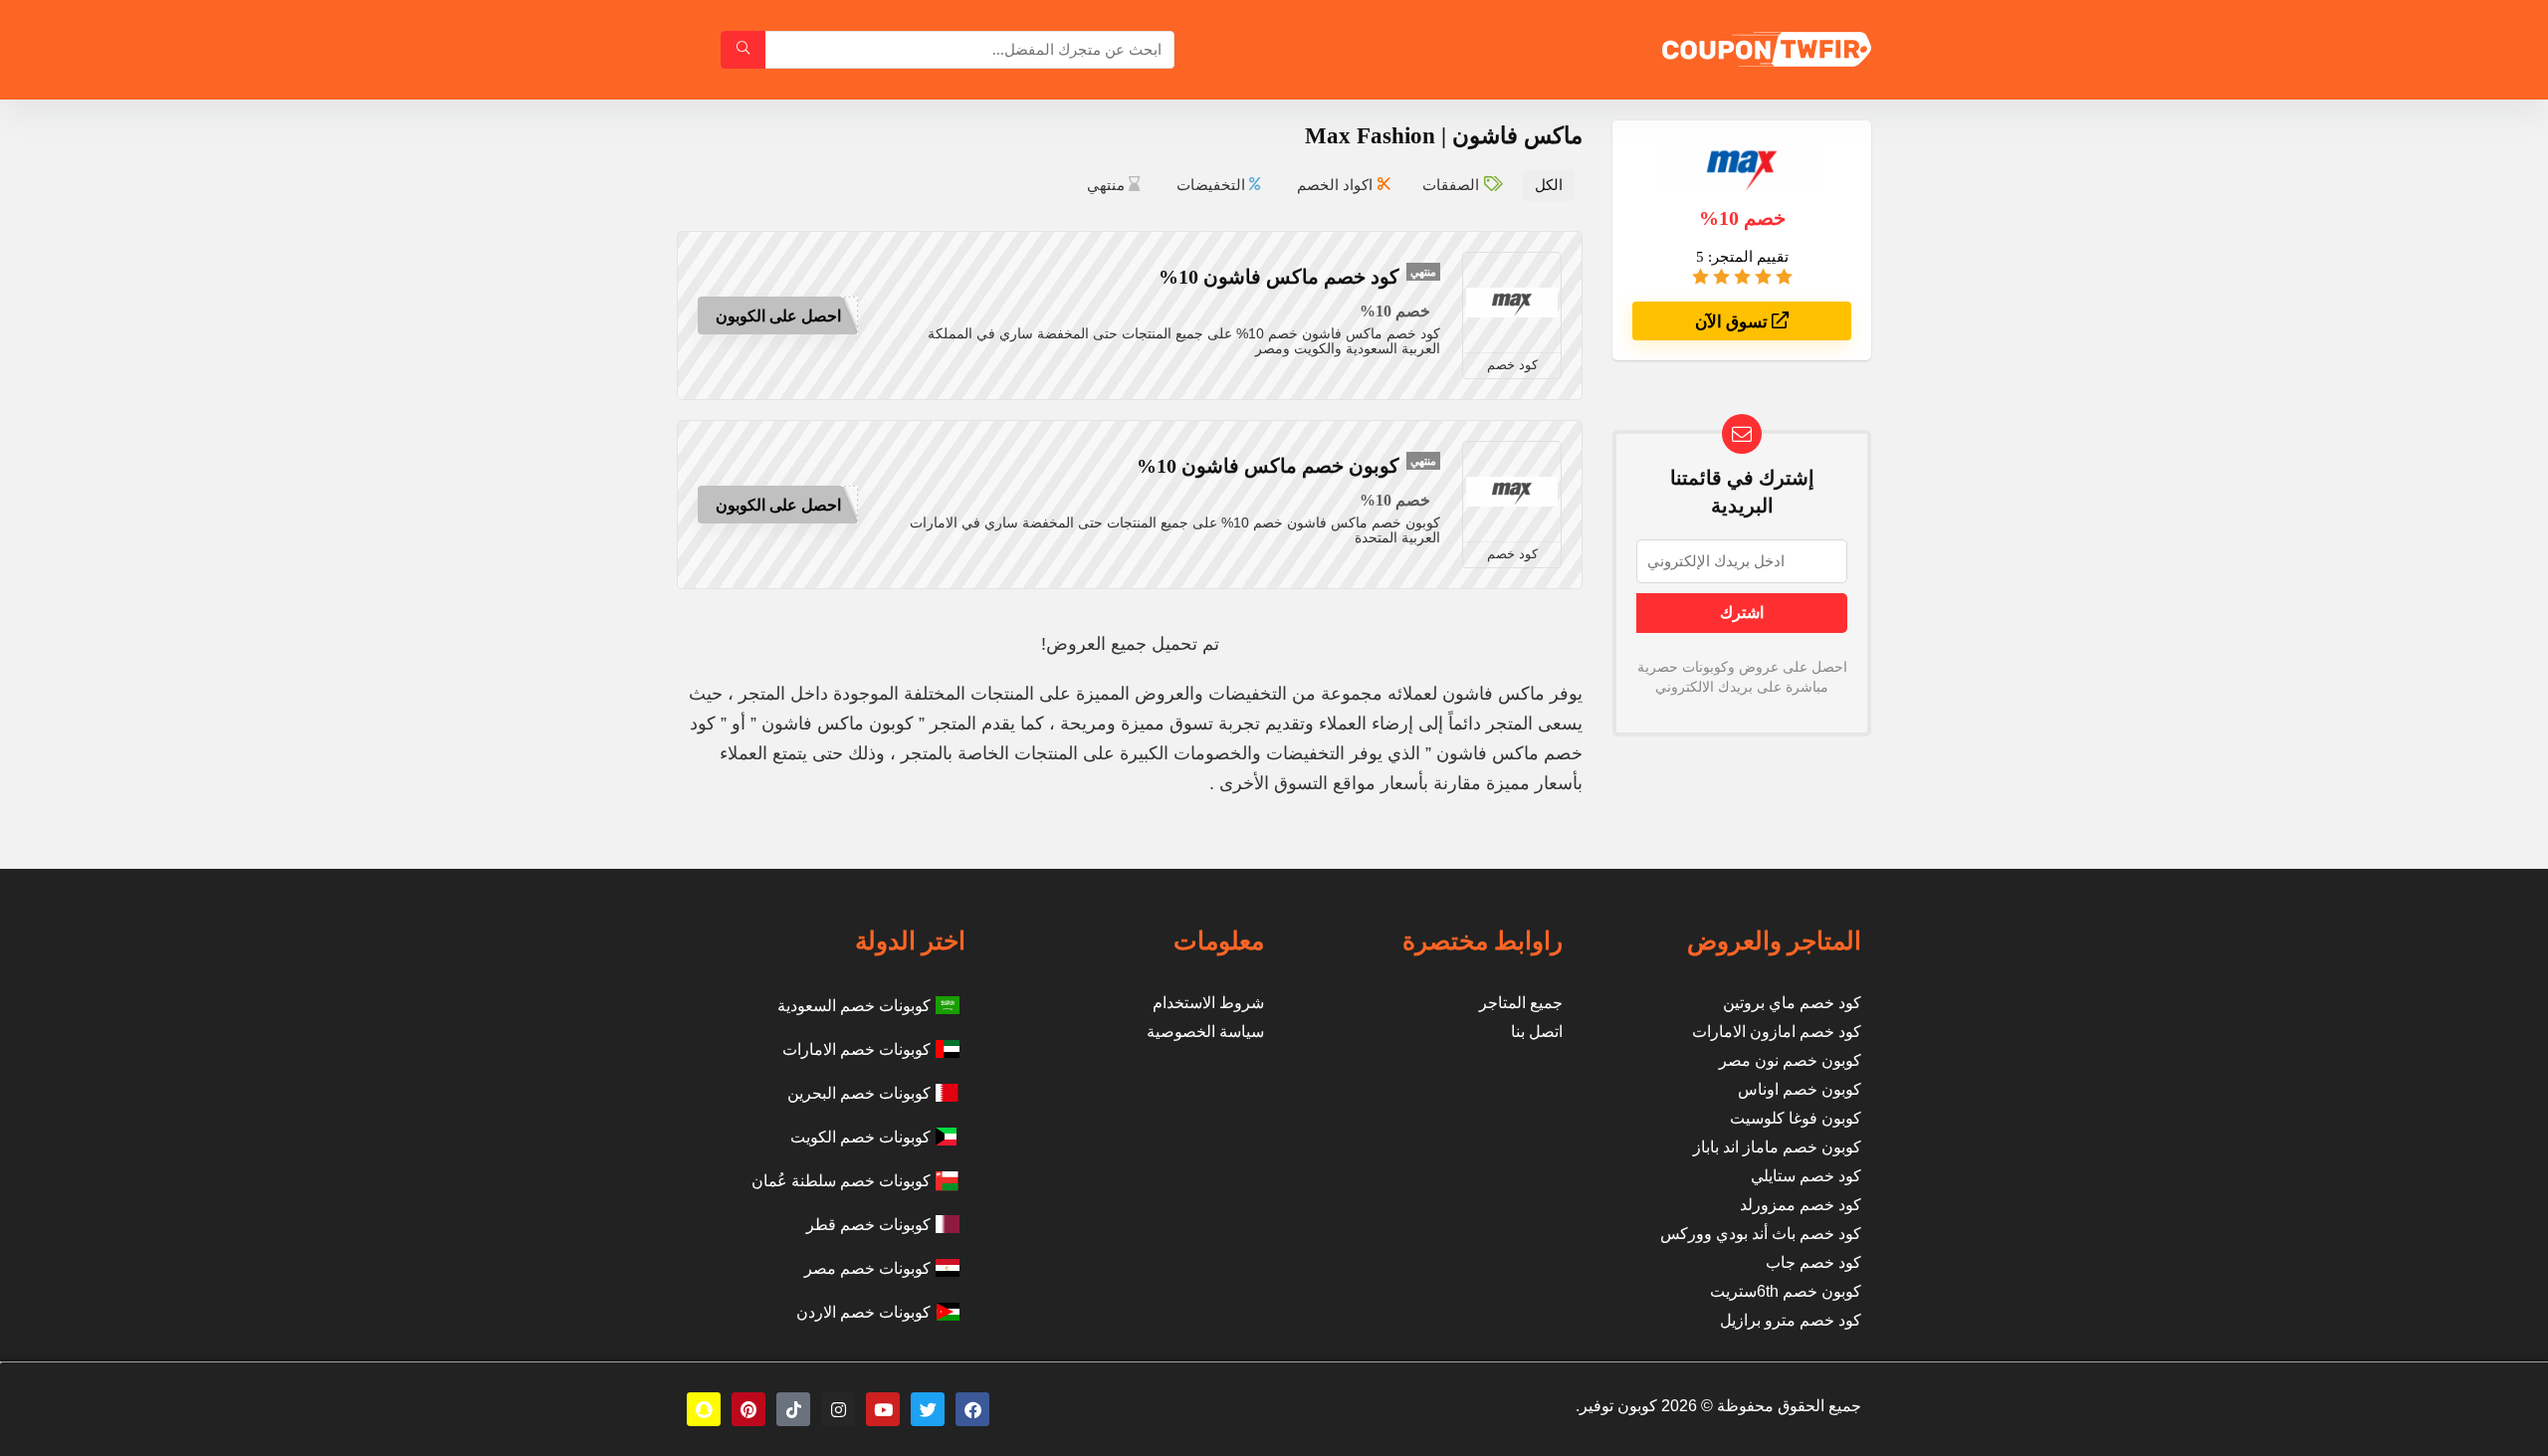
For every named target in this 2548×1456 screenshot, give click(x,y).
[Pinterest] (748, 1409)
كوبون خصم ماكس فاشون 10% (1268, 466)
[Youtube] (883, 1409)
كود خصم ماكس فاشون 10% (1279, 277)
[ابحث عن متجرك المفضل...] (743, 50)
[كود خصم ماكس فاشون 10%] (1512, 303)
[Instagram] (838, 1409)
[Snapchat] (704, 1409)
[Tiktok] (793, 1409)
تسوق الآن (1733, 322)
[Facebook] (972, 1409)
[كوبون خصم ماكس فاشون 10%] (1512, 492)
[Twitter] (928, 1409)
